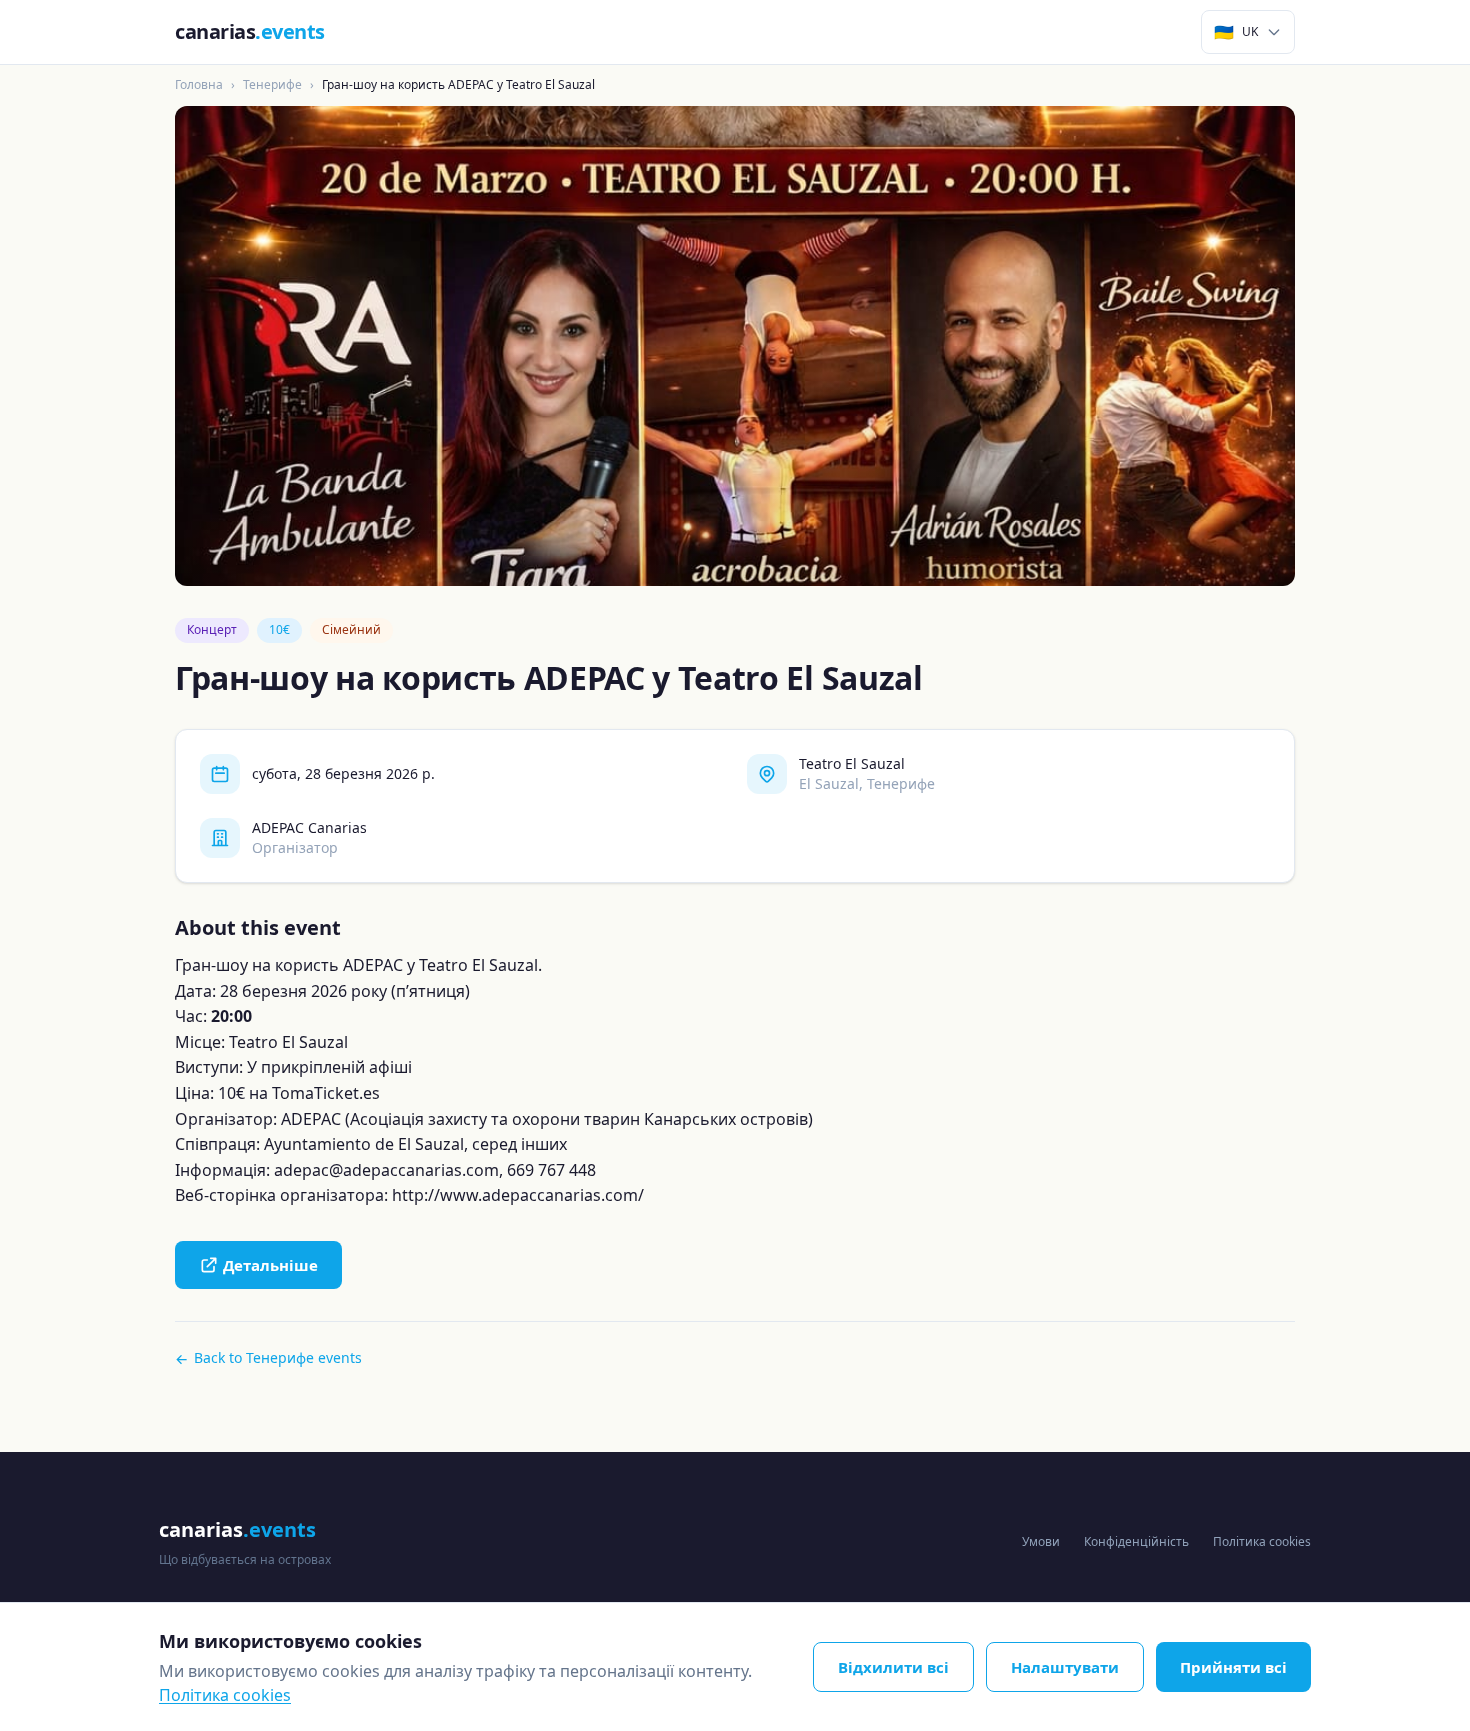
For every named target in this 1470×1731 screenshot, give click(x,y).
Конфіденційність (1136, 1541)
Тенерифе (272, 84)
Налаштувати (1065, 1667)
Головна (199, 84)
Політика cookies (1262, 1541)
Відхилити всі (893, 1667)
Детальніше (270, 1265)
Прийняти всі (1233, 1667)
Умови (1041, 1541)
